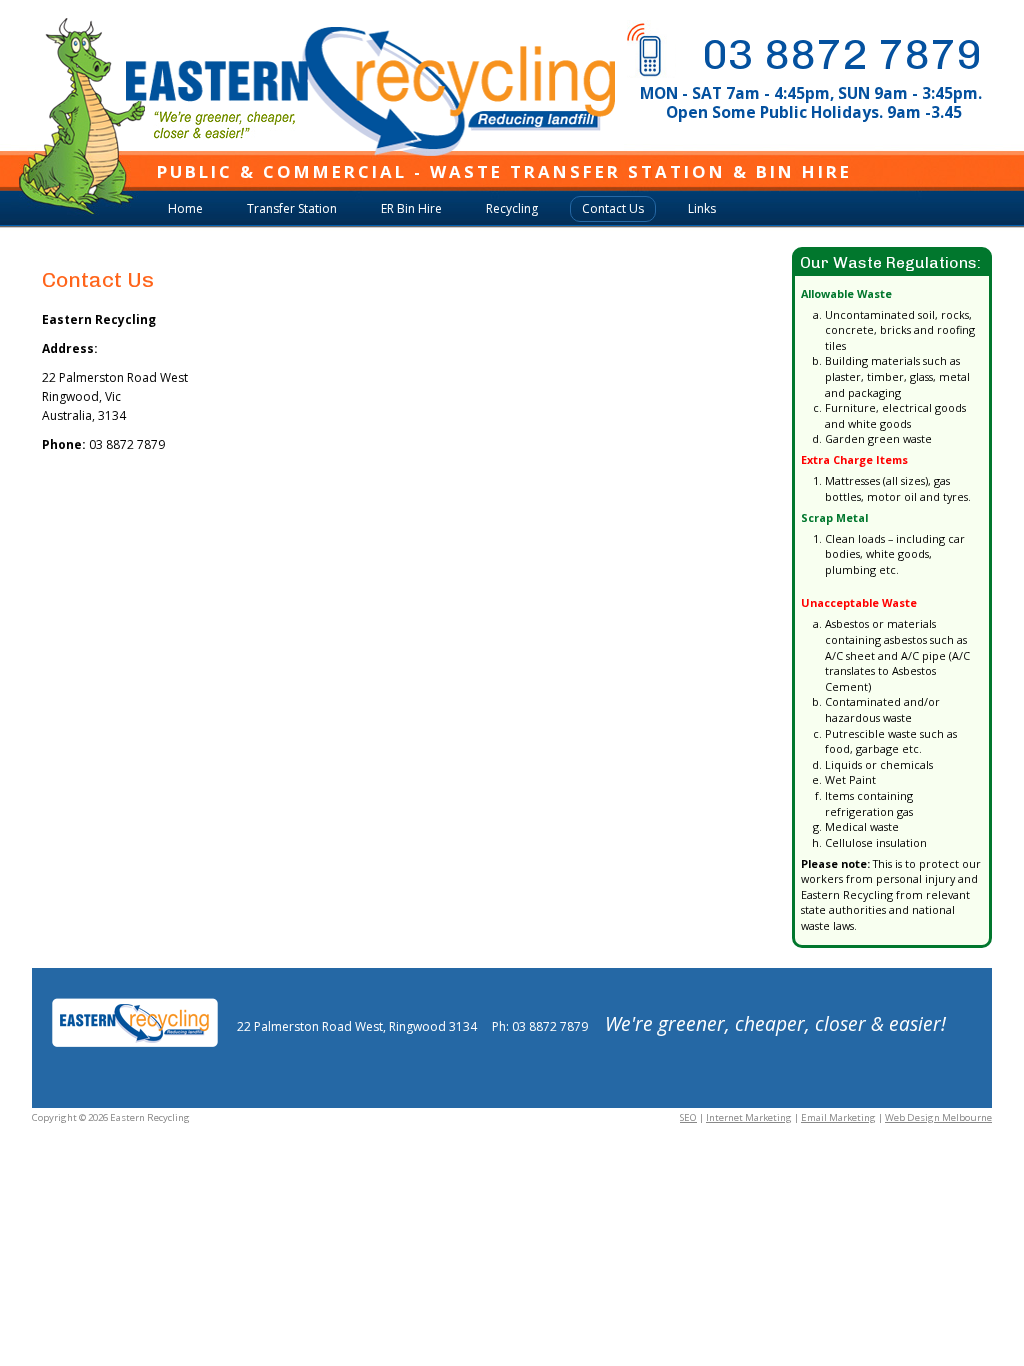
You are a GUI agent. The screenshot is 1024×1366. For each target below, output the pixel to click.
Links (702, 208)
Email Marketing (838, 1117)
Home (185, 208)
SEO (688, 1117)
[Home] (332, 146)
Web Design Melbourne (938, 1117)
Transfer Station (292, 208)
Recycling (512, 208)
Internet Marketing (749, 1117)
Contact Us (613, 208)
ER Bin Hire (411, 208)
